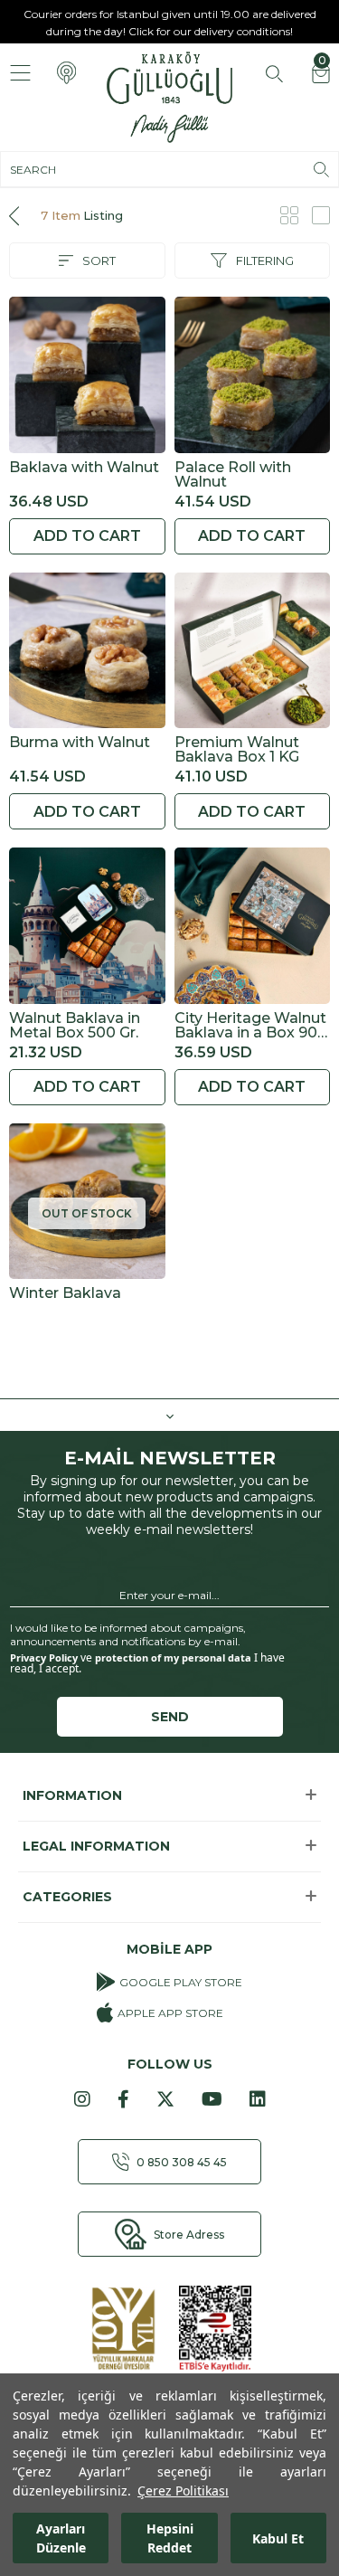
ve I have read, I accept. (147, 1663)
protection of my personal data (173, 1657)
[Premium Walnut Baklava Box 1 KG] (253, 651)
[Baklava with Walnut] (87, 375)
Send (170, 1717)
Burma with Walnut (80, 743)
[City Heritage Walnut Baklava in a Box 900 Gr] (253, 926)
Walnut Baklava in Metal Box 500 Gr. (75, 1026)
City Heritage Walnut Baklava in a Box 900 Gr (251, 1026)
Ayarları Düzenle (61, 2538)
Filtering (265, 260)
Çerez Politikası (183, 2491)
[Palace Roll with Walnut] (253, 375)
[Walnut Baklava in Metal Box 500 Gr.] (87, 926)
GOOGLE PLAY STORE (181, 1982)
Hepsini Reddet (170, 2538)
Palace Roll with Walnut (233, 475)
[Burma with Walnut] (87, 651)
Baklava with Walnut (84, 468)
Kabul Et (278, 2538)
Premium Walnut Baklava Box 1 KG (237, 750)
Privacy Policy (44, 1657)
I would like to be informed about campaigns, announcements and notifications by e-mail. (128, 1634)
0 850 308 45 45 (182, 2162)
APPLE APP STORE (170, 2013)
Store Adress (189, 2235)
